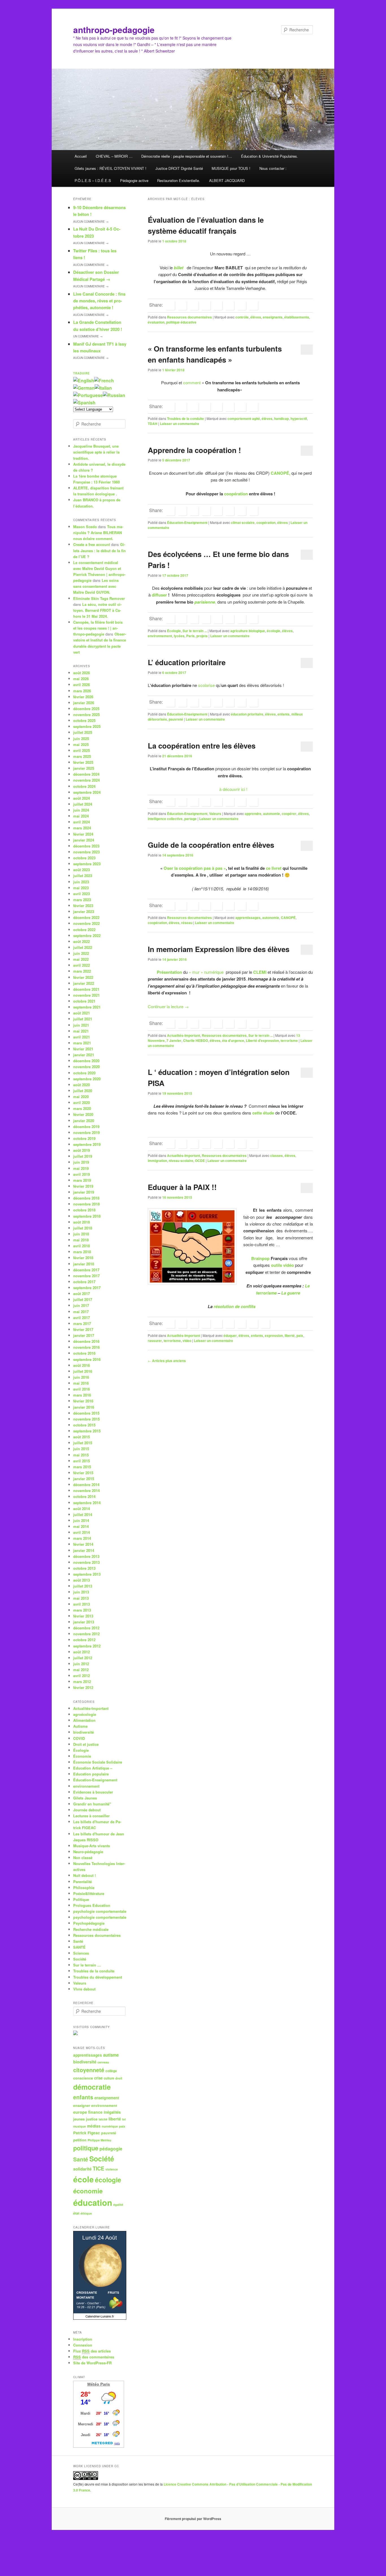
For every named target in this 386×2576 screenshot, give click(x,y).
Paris (190, 636)
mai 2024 (81, 816)
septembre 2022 (87, 935)
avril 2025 (82, 750)
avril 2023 (82, 894)
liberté (290, 1335)
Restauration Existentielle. (179, 180)
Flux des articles (92, 2351)
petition (80, 2140)
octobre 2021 (84, 1001)
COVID (79, 1738)
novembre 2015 (86, 1419)
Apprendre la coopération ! (194, 450)
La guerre (291, 1293)
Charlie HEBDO (196, 1040)
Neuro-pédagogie (88, 1852)
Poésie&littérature (89, 1893)
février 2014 (83, 1544)
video (187, 1341)
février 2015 (83, 1473)
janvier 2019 (84, 1192)
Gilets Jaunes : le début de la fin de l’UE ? (99, 550)
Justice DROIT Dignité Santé (179, 168)
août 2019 (82, 1150)
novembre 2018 (86, 1204)
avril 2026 (82, 685)
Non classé (83, 1858)
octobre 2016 (84, 1353)
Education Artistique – (93, 1768)
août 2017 (82, 1294)
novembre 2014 (86, 1490)
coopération (237, 494)
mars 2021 (82, 1043)
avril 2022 (82, 965)
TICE (98, 2169)
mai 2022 (81, 959)
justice (92, 2119)
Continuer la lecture (168, 1006)
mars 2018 (82, 1252)
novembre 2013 (86, 1562)
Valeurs (215, 814)
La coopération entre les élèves (202, 746)
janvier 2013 (84, 1622)
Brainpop (260, 1258)
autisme (111, 2055)
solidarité (82, 2169)
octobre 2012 (84, 1640)
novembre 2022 (86, 923)
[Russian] (114, 395)
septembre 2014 (87, 1503)
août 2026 (82, 673)
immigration (157, 1161)
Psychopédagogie (89, 1923)
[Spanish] (84, 403)
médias (94, 2126)
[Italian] (103, 388)
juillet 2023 (83, 876)
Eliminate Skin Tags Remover (99, 598)
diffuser (159, 595)
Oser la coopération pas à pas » (195, 868)
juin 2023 (81, 882)
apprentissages (248, 918)
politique (86, 2148)
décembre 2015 (86, 1413)
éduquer (230, 1335)
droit (119, 2078)
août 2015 (82, 1437)
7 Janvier (174, 1040)
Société (80, 1959)
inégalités (112, 2112)
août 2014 (82, 1509)
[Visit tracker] (75, 2034)
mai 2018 (81, 1240)
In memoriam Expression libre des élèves (219, 949)
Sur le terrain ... (195, 631)
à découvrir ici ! (233, 789)
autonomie (272, 814)
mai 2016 (81, 1383)
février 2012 (83, 1687)
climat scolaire (243, 522)
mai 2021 (81, 1031)
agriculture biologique (248, 631)
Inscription (83, 2339)
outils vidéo (283, 1265)
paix (300, 1335)
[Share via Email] (253, 305)
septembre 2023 (87, 864)
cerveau (103, 2062)
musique (80, 2126)
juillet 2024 (83, 804)
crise (98, 2078)
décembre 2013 (86, 1556)
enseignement (107, 2098)
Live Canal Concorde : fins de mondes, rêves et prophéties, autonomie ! (99, 301)
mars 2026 (82, 691)
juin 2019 (81, 1162)
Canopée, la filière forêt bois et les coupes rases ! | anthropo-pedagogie (98, 628)
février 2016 (83, 1401)
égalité (118, 2205)
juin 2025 (81, 739)
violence (112, 2169)
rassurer (155, 1341)
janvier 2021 (84, 1055)
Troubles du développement (98, 1977)
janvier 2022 (84, 983)
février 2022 (83, 977)
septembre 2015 (87, 1431)
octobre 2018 (84, 1210)
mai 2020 (81, 1097)
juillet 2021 (83, 1019)
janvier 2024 (84, 840)
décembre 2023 (86, 846)
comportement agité (244, 419)
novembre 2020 (86, 1067)
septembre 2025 (87, 726)
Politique (81, 1899)
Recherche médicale (91, 1929)
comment (192, 382)
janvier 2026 (84, 703)
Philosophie (84, 1887)
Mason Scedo (85, 527)
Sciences (81, 1953)
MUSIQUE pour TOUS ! (231, 168)
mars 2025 (82, 756)
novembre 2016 (86, 1347)
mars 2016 (82, 1395)
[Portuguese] (88, 395)
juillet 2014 (83, 1514)
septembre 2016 (87, 1359)
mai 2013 (81, 1598)
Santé (78, 1941)
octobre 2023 (84, 858)
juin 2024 (81, 810)
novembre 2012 (86, 1634)
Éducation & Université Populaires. (270, 156)
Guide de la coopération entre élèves (211, 845)
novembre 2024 (86, 780)
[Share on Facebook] (170, 305)
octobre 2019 (84, 1138)
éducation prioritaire (247, 714)
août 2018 (82, 1222)
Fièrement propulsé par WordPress (193, 2519)
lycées (179, 636)
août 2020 (82, 1085)
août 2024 (82, 798)
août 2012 (82, 1652)
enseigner (82, 2106)
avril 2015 (82, 1461)
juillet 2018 (83, 1228)
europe (80, 2112)
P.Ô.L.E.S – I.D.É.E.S (93, 180)
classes (277, 1155)
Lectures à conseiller (91, 1816)
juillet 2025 (83, 732)
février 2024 (83, 834)
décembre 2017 (86, 1270)
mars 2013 (82, 1610)
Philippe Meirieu (99, 2140)
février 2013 (83, 1616)
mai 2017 (81, 1312)
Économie (82, 1756)
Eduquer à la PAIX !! (182, 1187)
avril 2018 (82, 1246)
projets (202, 636)
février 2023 (83, 906)
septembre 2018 (87, 1216)
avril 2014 (82, 1532)
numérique (110, 2126)
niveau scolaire (181, 1161)
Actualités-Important (184, 1035)
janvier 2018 (84, 1264)
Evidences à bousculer (93, 1792)
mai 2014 (81, 1526)
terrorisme (289, 1040)
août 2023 (82, 870)
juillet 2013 (83, 1586)
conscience (83, 2078)
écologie (274, 631)
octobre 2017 (84, 1282)
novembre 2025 (86, 715)
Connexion (83, 2345)
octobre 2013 (84, 1568)
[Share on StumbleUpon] (242, 305)
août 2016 (82, 1365)
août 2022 (82, 941)
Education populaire (91, 1774)
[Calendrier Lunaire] (100, 2318)
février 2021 (83, 1049)
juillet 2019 (83, 1156)
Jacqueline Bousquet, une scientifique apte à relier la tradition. (96, 452)
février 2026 (83, 697)
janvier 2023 (84, 911)
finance (95, 2112)
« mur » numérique (207, 972)
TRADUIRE (82, 373)
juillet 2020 (83, 1091)
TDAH (153, 424)
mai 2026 (81, 679)
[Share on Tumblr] (218, 305)
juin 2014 (81, 1520)
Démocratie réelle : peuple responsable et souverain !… (187, 156)
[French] (104, 380)
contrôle (242, 317)
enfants (284, 714)
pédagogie (111, 2149)
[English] (84, 380)
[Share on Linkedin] (194, 305)
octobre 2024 (84, 786)
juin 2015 (81, 1449)
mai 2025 (81, 744)
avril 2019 (82, 1174)
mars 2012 (82, 1681)
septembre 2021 (87, 1007)
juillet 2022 (83, 947)
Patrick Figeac (87, 2133)
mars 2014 (82, 1538)
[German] (84, 388)
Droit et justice (86, 1744)
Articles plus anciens (167, 1361)
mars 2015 (82, 1467)
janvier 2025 (84, 768)
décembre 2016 (86, 1341)
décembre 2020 (86, 1061)
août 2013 (82, 1580)
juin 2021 (81, 1025)
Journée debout (87, 1810)
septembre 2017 (87, 1288)
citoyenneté (89, 2070)
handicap (281, 419)
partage (190, 819)
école (84, 2179)
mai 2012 (81, 1670)
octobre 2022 (84, 930)
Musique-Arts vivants (92, 1846)
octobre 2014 (84, 1496)
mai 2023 (81, 888)
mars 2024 (82, 828)
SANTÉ (79, 1947)
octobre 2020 (84, 1073)
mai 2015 (81, 1455)
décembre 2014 (86, 1485)
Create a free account (92, 544)
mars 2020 (82, 1108)
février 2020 (83, 1114)
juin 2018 (81, 1234)
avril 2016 (82, 1389)
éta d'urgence (233, 1040)
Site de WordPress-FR (92, 2363)
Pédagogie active (134, 180)
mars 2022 (82, 971)
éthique (86, 2213)
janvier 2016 (84, 1407)
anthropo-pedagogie (114, 30)
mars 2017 (82, 1323)
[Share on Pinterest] (194, 1024)
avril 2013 (82, 1604)
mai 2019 (81, 1168)
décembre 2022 (86, 917)
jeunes (79, 2119)
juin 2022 (81, 953)
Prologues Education (92, 1905)
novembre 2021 (86, 995)
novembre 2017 (86, 1276)
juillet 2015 (83, 1443)
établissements (297, 317)
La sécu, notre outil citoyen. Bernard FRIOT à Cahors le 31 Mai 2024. (97, 610)
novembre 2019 (86, 1132)
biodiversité (84, 1732)
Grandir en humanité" (92, 1804)
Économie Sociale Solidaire (98, 1762)
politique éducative (181, 322)
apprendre (253, 814)
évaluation (156, 322)
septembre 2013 (87, 1574)
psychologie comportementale (100, 1911)
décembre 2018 (86, 1198)
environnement (160, 636)
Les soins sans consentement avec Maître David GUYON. (96, 586)
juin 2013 (81, 1592)
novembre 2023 (86, 852)
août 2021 (82, 1013)
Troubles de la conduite (186, 419)
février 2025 (83, 762)
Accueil (81, 156)
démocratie (92, 2087)
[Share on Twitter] (182, 305)
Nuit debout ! (84, 1875)
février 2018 (83, 1258)
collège (111, 2071)
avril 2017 (82, 1318)
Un (88, 336)
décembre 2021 (86, 989)
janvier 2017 (84, 1335)
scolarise (206, 685)
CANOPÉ (288, 918)
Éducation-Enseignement (187, 522)
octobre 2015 (84, 1425)
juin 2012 (81, 1664)
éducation (93, 2202)
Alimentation (84, 1720)
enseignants (273, 317)
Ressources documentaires (189, 317)
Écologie (174, 631)
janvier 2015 (84, 1479)
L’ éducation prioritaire (187, 662)
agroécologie (85, 1714)
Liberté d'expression (262, 1040)
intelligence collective (165, 819)
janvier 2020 (84, 1121)
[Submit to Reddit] (230, 305)
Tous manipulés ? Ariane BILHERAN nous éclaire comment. (98, 533)
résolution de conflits (235, 1306)
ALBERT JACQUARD (227, 180)
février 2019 (83, 1186)
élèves (256, 317)
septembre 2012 (87, 1646)
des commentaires (94, 2357)
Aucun (91, 222)
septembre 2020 (87, 1079)
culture (109, 2078)
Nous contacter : (273, 168)
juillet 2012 (83, 1658)
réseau (187, 923)
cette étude (263, 1113)
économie (88, 2191)
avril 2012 (82, 1676)
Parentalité (83, 1882)
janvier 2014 (84, 1550)
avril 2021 (82, 1037)
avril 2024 (82, 822)
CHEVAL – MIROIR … (114, 156)
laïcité (103, 2119)
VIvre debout (84, 1989)
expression (274, 1335)
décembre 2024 (86, 774)
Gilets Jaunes (85, 1798)
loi (124, 2119)
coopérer (289, 814)
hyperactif (299, 419)
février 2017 (83, 1329)
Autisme (80, 1726)
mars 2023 (82, 900)
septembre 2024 (87, 792)
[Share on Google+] (206, 305)
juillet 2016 (83, 1371)
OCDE (200, 1161)
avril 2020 (82, 1102)
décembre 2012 (86, 1628)
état (76, 2213)
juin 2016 (81, 1377)
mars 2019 (82, 1180)
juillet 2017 (83, 1299)
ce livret (274, 868)
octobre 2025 (84, 720)
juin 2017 (81, 1305)
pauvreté (176, 719)
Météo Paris (99, 2384)
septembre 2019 (87, 1144)
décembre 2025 (86, 709)
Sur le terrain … (87, 1965)
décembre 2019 (86, 1127)
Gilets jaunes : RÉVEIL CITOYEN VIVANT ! (110, 168)
